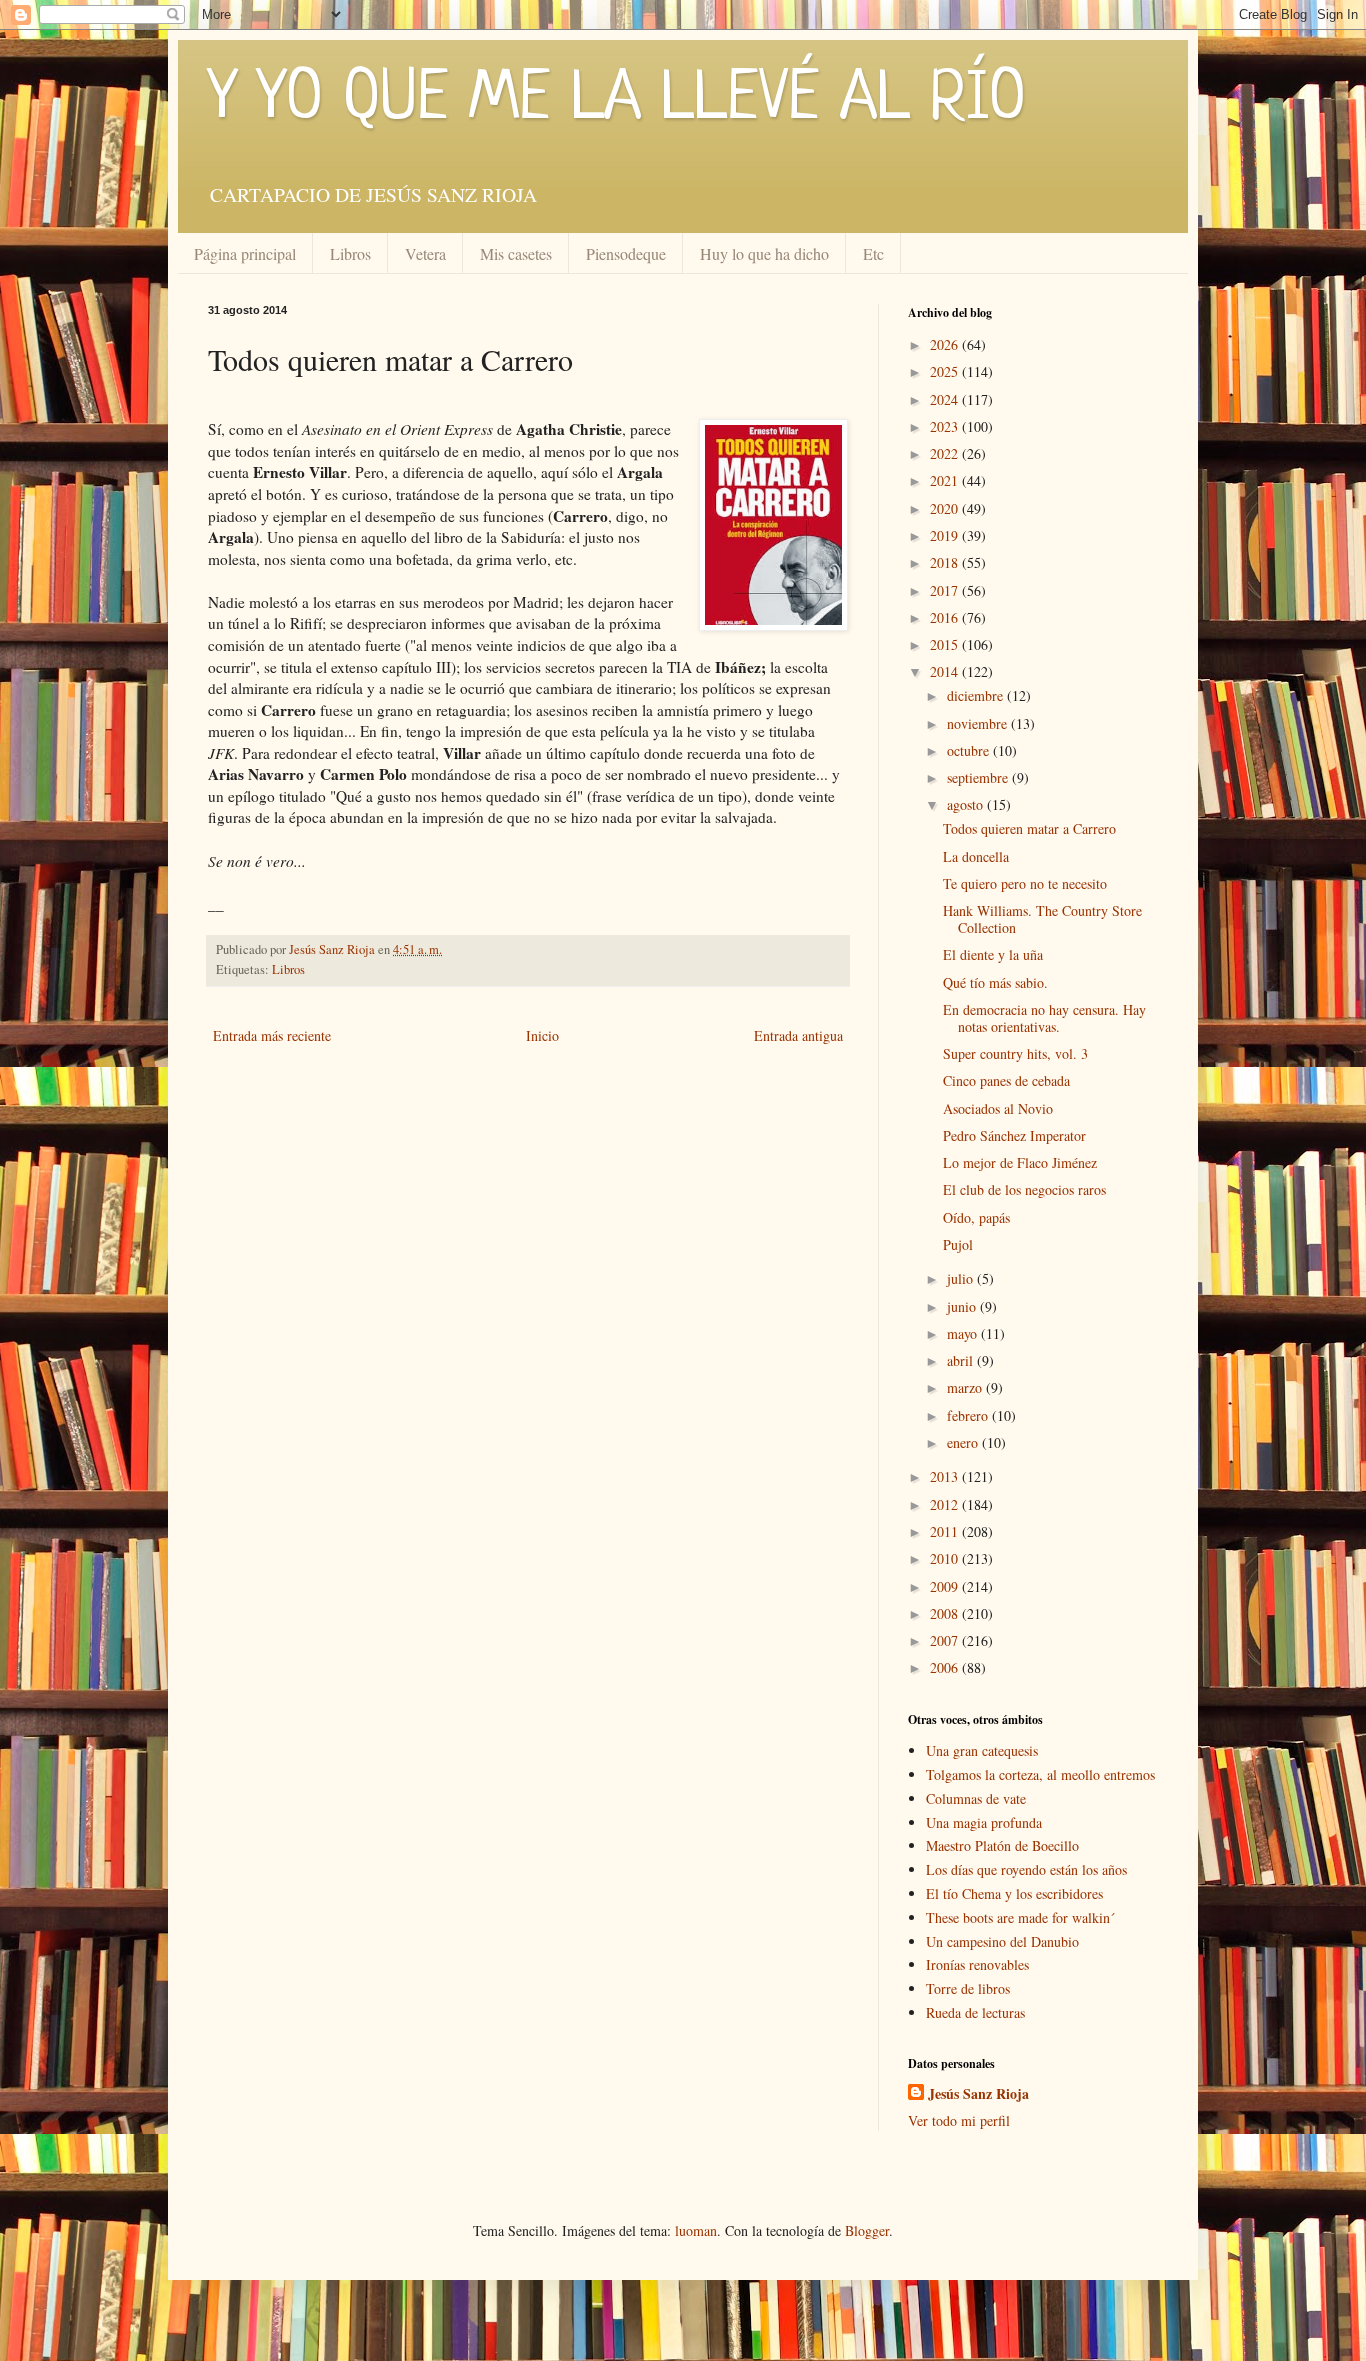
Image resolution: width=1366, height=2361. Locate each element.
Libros (350, 253)
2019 (946, 535)
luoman (696, 2230)
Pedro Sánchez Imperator (1014, 1135)
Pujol (958, 1244)
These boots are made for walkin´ (1020, 1917)
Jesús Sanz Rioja (978, 2094)
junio (963, 1306)
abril (962, 1360)
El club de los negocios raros (1024, 1189)
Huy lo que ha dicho (764, 253)
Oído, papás (976, 1217)
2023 (946, 426)
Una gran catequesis (982, 1750)
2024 (946, 399)
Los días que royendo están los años (1026, 1869)
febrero (969, 1415)
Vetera (425, 253)
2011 (946, 1531)
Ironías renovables (977, 1964)
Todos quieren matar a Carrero (1029, 828)
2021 (946, 480)
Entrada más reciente (272, 1035)
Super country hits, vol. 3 (1015, 1053)
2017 (946, 590)
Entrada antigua (798, 1035)
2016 (946, 617)
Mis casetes (516, 253)
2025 (946, 371)
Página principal (245, 253)
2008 (946, 1613)
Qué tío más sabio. (995, 982)
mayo (964, 1333)
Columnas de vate (976, 1798)
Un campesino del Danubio (1002, 1941)
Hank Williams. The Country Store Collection (1042, 919)
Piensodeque (626, 253)
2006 (946, 1667)
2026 (946, 344)
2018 (946, 562)
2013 (946, 1476)
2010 (946, 1558)
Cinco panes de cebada (1006, 1080)
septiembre (979, 777)
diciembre (977, 695)
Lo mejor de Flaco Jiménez (1020, 1162)
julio (962, 1278)
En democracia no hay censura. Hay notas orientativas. (1044, 1018)
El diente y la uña (993, 954)
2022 (946, 453)
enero (964, 1442)
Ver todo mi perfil (959, 2120)
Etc (873, 253)
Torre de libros (968, 1988)
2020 (946, 508)
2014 (946, 671)
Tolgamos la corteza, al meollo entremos (1040, 1774)
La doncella (976, 856)
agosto (967, 804)
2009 (946, 1586)
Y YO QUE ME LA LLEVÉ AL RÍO (617, 100)
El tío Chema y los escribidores (1014, 1893)
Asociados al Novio (998, 1108)
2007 (946, 1640)
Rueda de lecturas (975, 2012)
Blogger (867, 2230)
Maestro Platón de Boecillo (1002, 1845)
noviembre (979, 723)
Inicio (542, 1035)
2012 (946, 1504)
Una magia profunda (984, 1822)
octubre (970, 750)
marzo (966, 1387)
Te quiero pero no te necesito (1025, 883)
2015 (946, 644)
